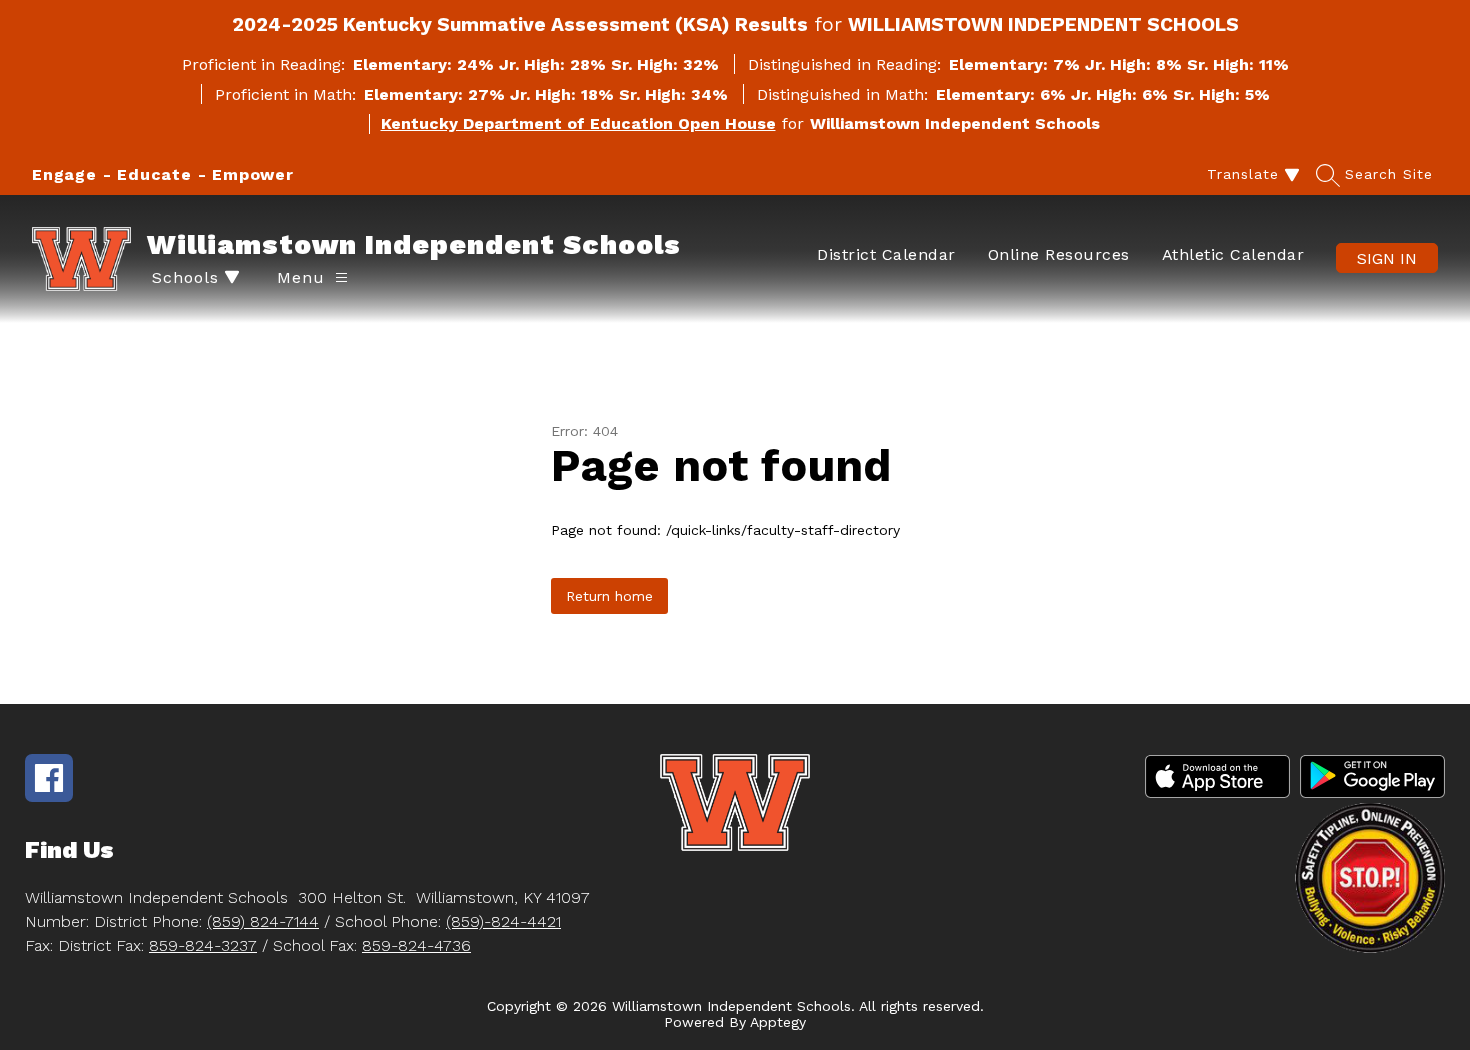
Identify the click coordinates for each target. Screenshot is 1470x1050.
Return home (609, 596)
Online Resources (1059, 254)
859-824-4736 (416, 945)
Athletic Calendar (1233, 254)
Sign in (1387, 258)
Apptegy (778, 1022)
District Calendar (886, 254)
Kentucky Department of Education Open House (578, 123)
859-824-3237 (203, 945)
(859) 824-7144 (263, 921)
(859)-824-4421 (503, 921)
